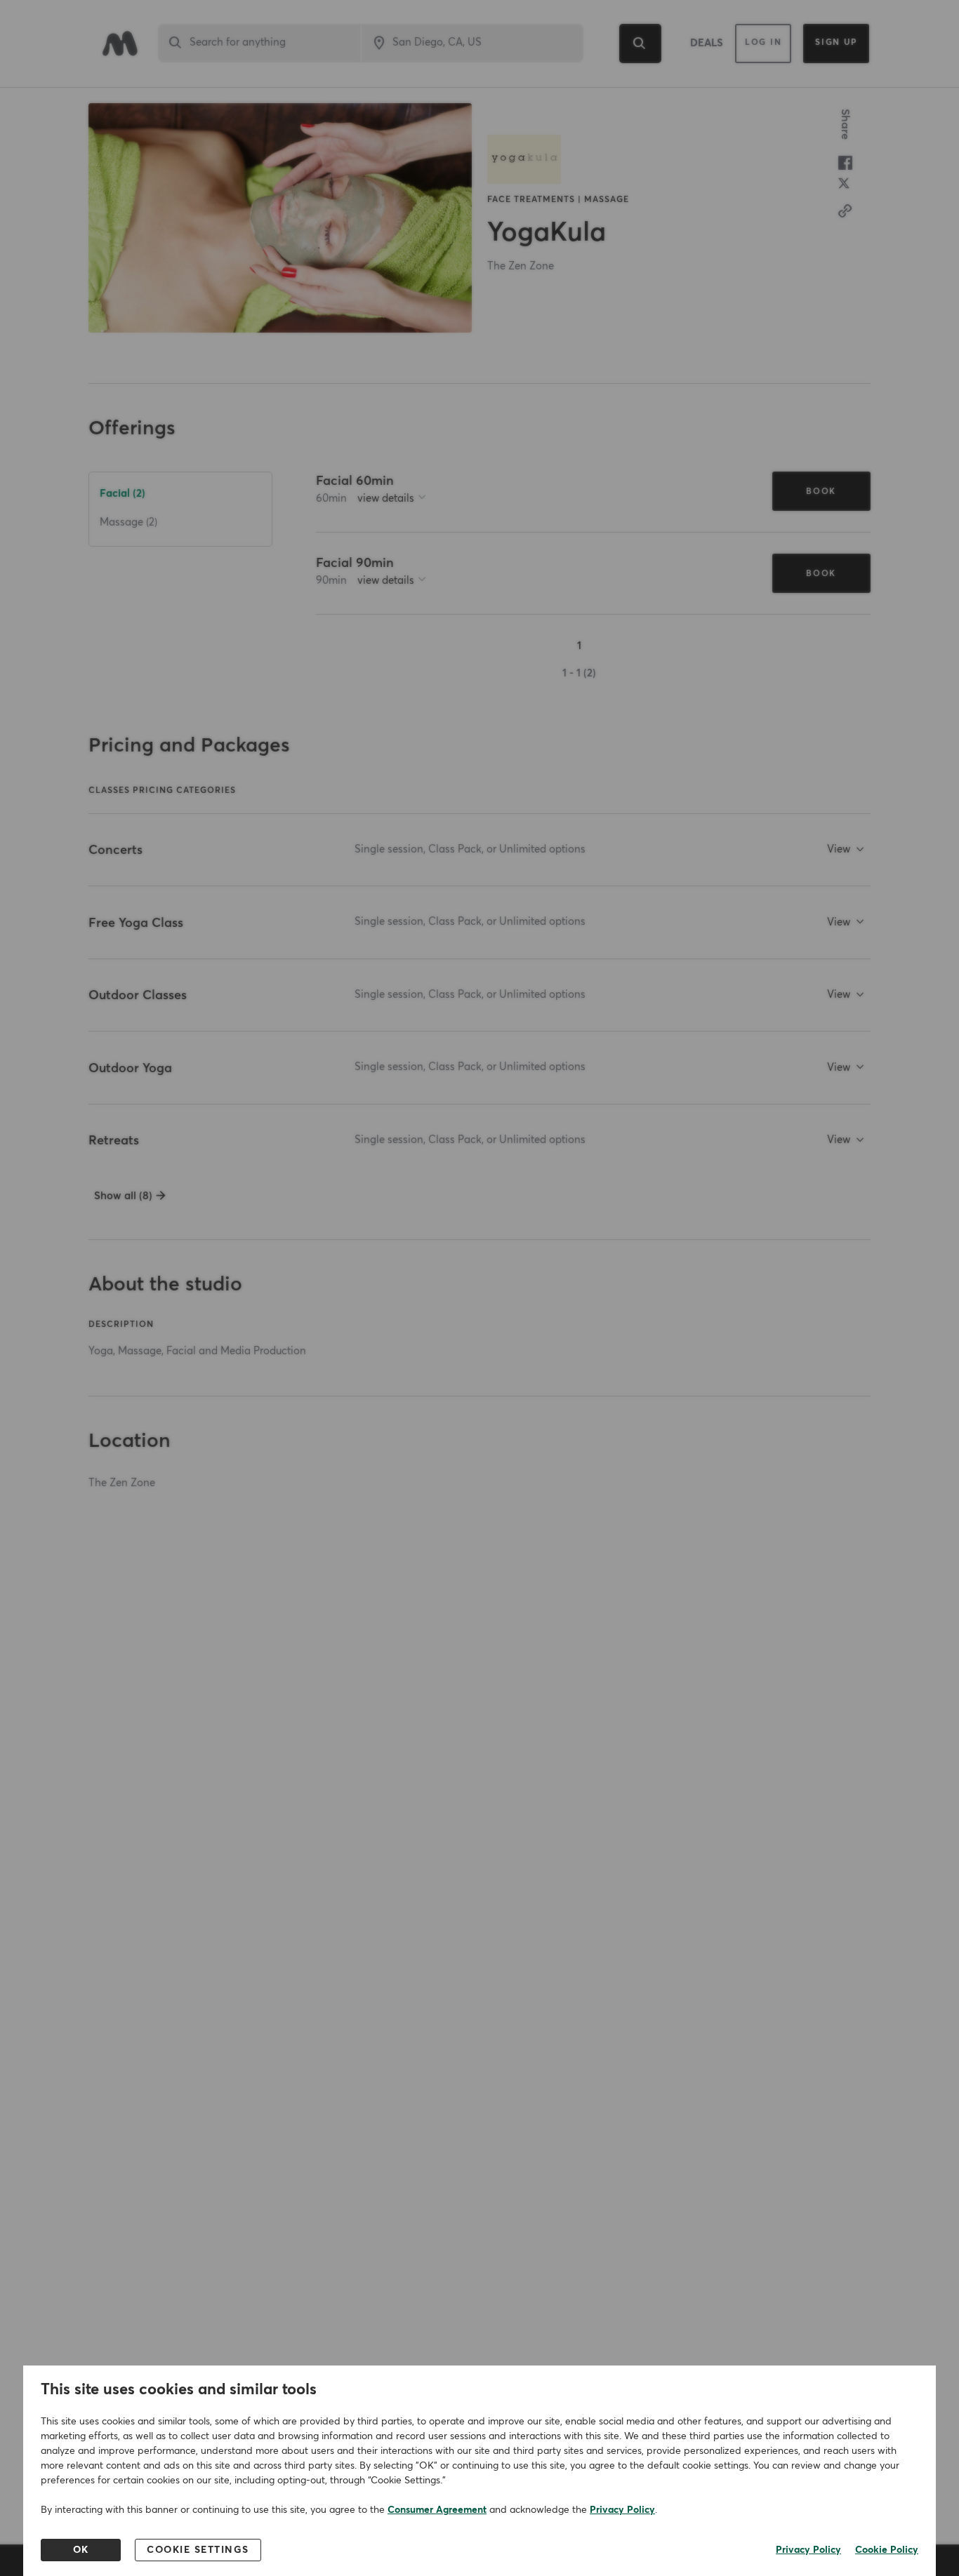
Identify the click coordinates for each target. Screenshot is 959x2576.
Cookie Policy (887, 2550)
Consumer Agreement (437, 2510)
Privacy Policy (622, 2510)
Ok (81, 2550)
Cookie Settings (198, 2550)
